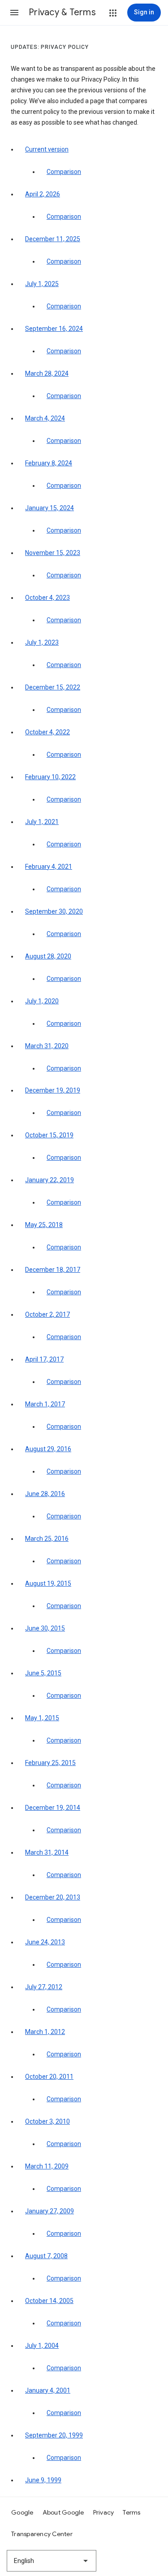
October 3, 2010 (47, 2121)
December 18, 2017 (53, 1270)
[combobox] (52, 2561)
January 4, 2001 (48, 2390)
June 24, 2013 (45, 1942)
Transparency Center (42, 2534)
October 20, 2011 (49, 2077)
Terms (131, 2512)
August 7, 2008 (46, 2256)
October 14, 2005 (49, 2301)
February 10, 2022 (50, 777)
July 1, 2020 (42, 1001)
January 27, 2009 (50, 2211)
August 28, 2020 (48, 956)
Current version (47, 149)
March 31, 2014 (47, 1852)
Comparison (64, 172)
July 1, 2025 (42, 284)
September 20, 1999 (54, 2435)
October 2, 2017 (47, 1314)
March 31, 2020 (47, 1046)
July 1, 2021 (42, 822)
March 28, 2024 (47, 373)
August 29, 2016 (48, 1449)
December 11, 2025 (53, 239)
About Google (63, 2512)
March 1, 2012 (45, 2032)
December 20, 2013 (53, 1897)
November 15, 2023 (53, 553)
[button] (14, 13)
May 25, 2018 (44, 1225)
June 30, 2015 (45, 1628)
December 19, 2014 (53, 1808)
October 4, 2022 (47, 732)
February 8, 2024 (49, 463)
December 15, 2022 (53, 687)
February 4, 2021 (49, 867)
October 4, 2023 (47, 598)
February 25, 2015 (50, 1763)
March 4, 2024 (45, 418)
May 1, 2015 (42, 1718)
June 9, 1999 (43, 2480)
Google (22, 2512)
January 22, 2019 (50, 1180)
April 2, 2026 (43, 194)
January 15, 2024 (50, 508)
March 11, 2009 (47, 2166)
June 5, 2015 (43, 1673)
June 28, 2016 (45, 1494)
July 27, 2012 (44, 1987)
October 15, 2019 (49, 1135)
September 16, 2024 (54, 329)
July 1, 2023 (42, 642)
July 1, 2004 (42, 2346)
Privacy (104, 2512)
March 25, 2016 (47, 1539)
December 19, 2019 (53, 1090)
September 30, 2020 (54, 911)
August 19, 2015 (48, 1583)
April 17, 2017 (44, 1359)
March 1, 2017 (45, 1404)
